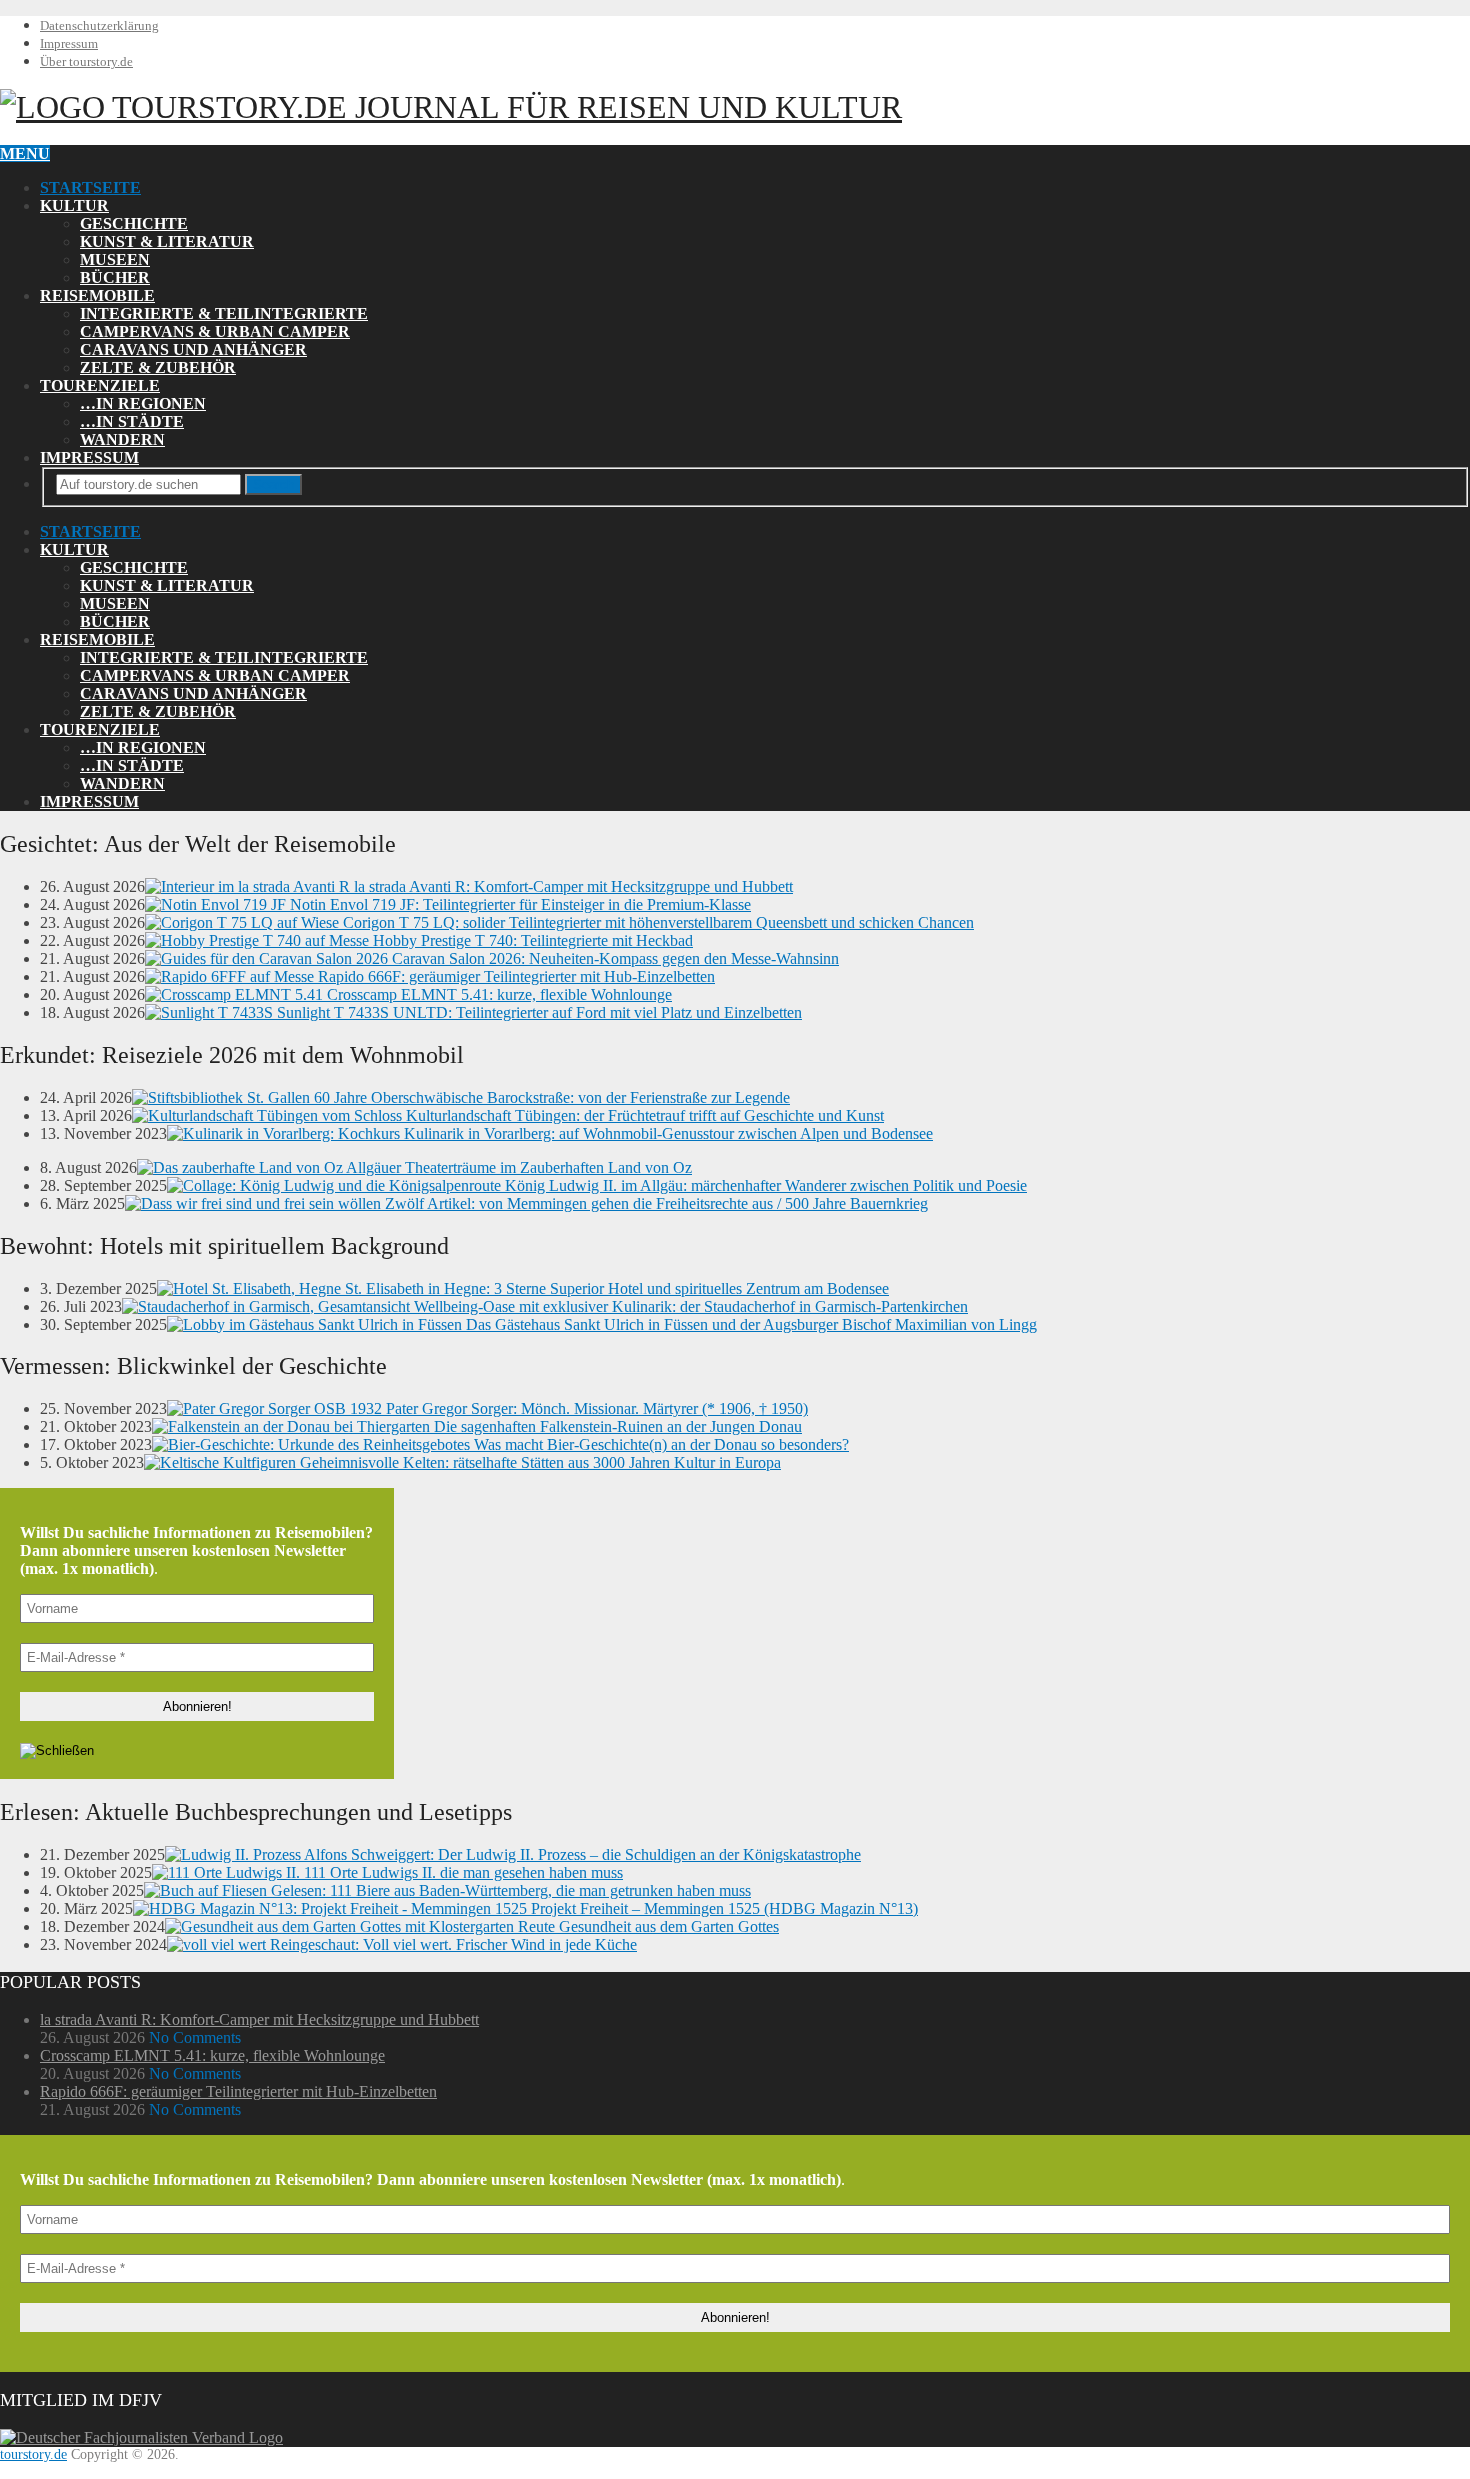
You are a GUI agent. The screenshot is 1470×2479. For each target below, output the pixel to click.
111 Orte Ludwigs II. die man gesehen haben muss (461, 1872)
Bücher (115, 277)
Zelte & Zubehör (158, 367)
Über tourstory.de (86, 61)
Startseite (90, 187)
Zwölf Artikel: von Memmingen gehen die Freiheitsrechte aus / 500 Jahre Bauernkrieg (654, 1203)
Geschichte (134, 223)
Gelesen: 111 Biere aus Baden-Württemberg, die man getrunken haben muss (509, 1890)
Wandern (122, 439)
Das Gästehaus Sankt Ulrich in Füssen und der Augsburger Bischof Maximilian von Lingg (749, 1324)
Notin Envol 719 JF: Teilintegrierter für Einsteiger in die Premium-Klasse (518, 904)
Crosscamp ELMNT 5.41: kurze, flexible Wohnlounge (497, 994)
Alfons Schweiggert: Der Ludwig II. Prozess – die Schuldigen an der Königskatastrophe (581, 1854)
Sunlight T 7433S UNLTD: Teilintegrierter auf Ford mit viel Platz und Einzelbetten (537, 1012)
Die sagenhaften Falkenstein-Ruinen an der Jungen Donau (616, 1426)
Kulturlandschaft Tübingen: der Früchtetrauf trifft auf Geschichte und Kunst (643, 1115)
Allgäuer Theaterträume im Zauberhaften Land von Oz (517, 1167)
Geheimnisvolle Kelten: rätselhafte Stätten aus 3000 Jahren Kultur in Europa (538, 1462)
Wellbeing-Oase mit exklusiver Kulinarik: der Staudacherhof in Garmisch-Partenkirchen (689, 1306)
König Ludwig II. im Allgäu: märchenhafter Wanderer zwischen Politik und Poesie (764, 1185)
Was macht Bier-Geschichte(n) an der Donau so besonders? (659, 1444)
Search (273, 484)
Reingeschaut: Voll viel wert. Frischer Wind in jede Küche (451, 1944)
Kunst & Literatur (167, 241)
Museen (115, 259)
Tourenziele (100, 385)
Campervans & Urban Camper (215, 331)
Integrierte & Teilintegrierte (224, 313)
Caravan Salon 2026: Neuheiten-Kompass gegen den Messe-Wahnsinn (613, 958)
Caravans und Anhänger (193, 349)
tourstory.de (503, 107)
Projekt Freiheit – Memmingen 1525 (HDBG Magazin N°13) (722, 1908)
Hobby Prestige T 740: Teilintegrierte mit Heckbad (531, 940)
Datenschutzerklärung (99, 25)
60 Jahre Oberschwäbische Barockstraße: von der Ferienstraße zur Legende (550, 1097)
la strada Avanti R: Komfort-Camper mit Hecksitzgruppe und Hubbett (571, 886)
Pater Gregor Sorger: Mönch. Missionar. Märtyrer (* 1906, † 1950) (595, 1408)
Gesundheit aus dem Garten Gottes (667, 1926)
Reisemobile (97, 295)
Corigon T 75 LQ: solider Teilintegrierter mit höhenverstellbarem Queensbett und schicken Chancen (656, 922)
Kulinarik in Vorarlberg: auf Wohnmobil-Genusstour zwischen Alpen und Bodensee (666, 1133)
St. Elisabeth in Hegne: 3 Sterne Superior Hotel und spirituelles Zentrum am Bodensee (615, 1288)
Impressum (69, 43)
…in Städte (132, 421)
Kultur (74, 205)
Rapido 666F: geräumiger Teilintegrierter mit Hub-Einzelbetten (514, 976)
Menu (25, 153)
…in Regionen (143, 403)
